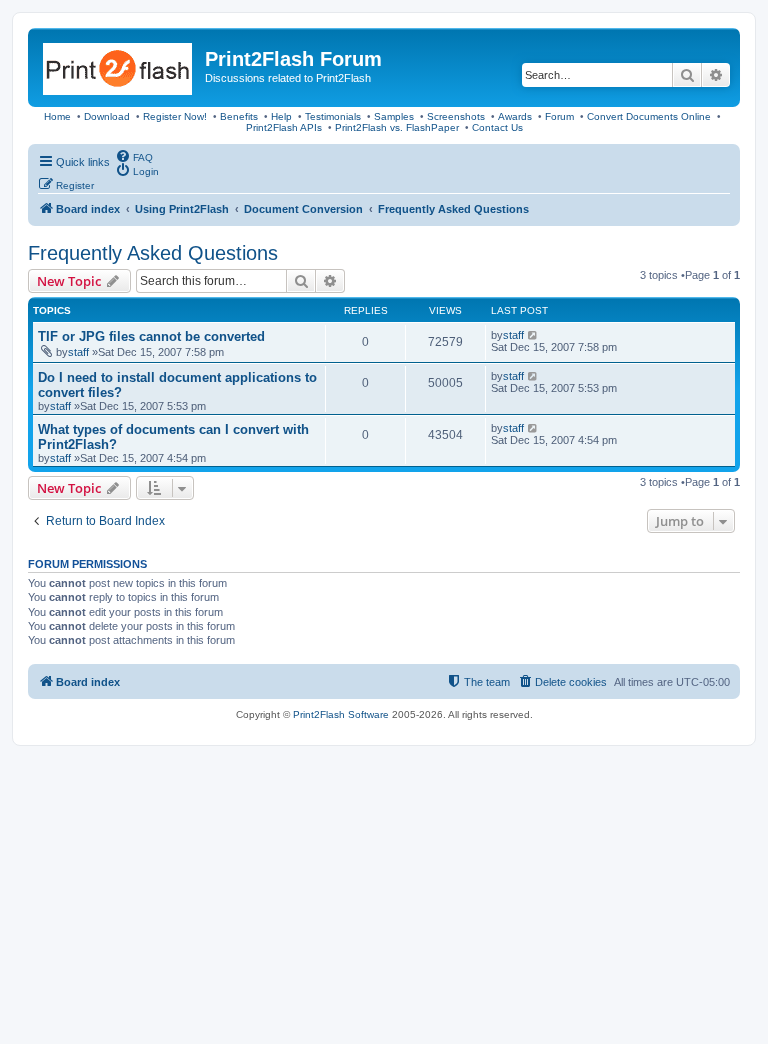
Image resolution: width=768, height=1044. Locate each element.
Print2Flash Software (341, 714)
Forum (559, 116)
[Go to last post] (533, 335)
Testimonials (333, 116)
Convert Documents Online (649, 116)
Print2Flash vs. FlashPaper (397, 127)
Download (107, 116)
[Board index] (119, 65)
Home (57, 116)
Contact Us (497, 127)
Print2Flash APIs (284, 127)
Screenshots (456, 116)
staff (78, 352)
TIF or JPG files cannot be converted (151, 336)
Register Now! (175, 116)
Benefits (239, 116)
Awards (515, 116)
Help (281, 116)
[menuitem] (134, 156)
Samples (394, 116)
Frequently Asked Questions (153, 253)
